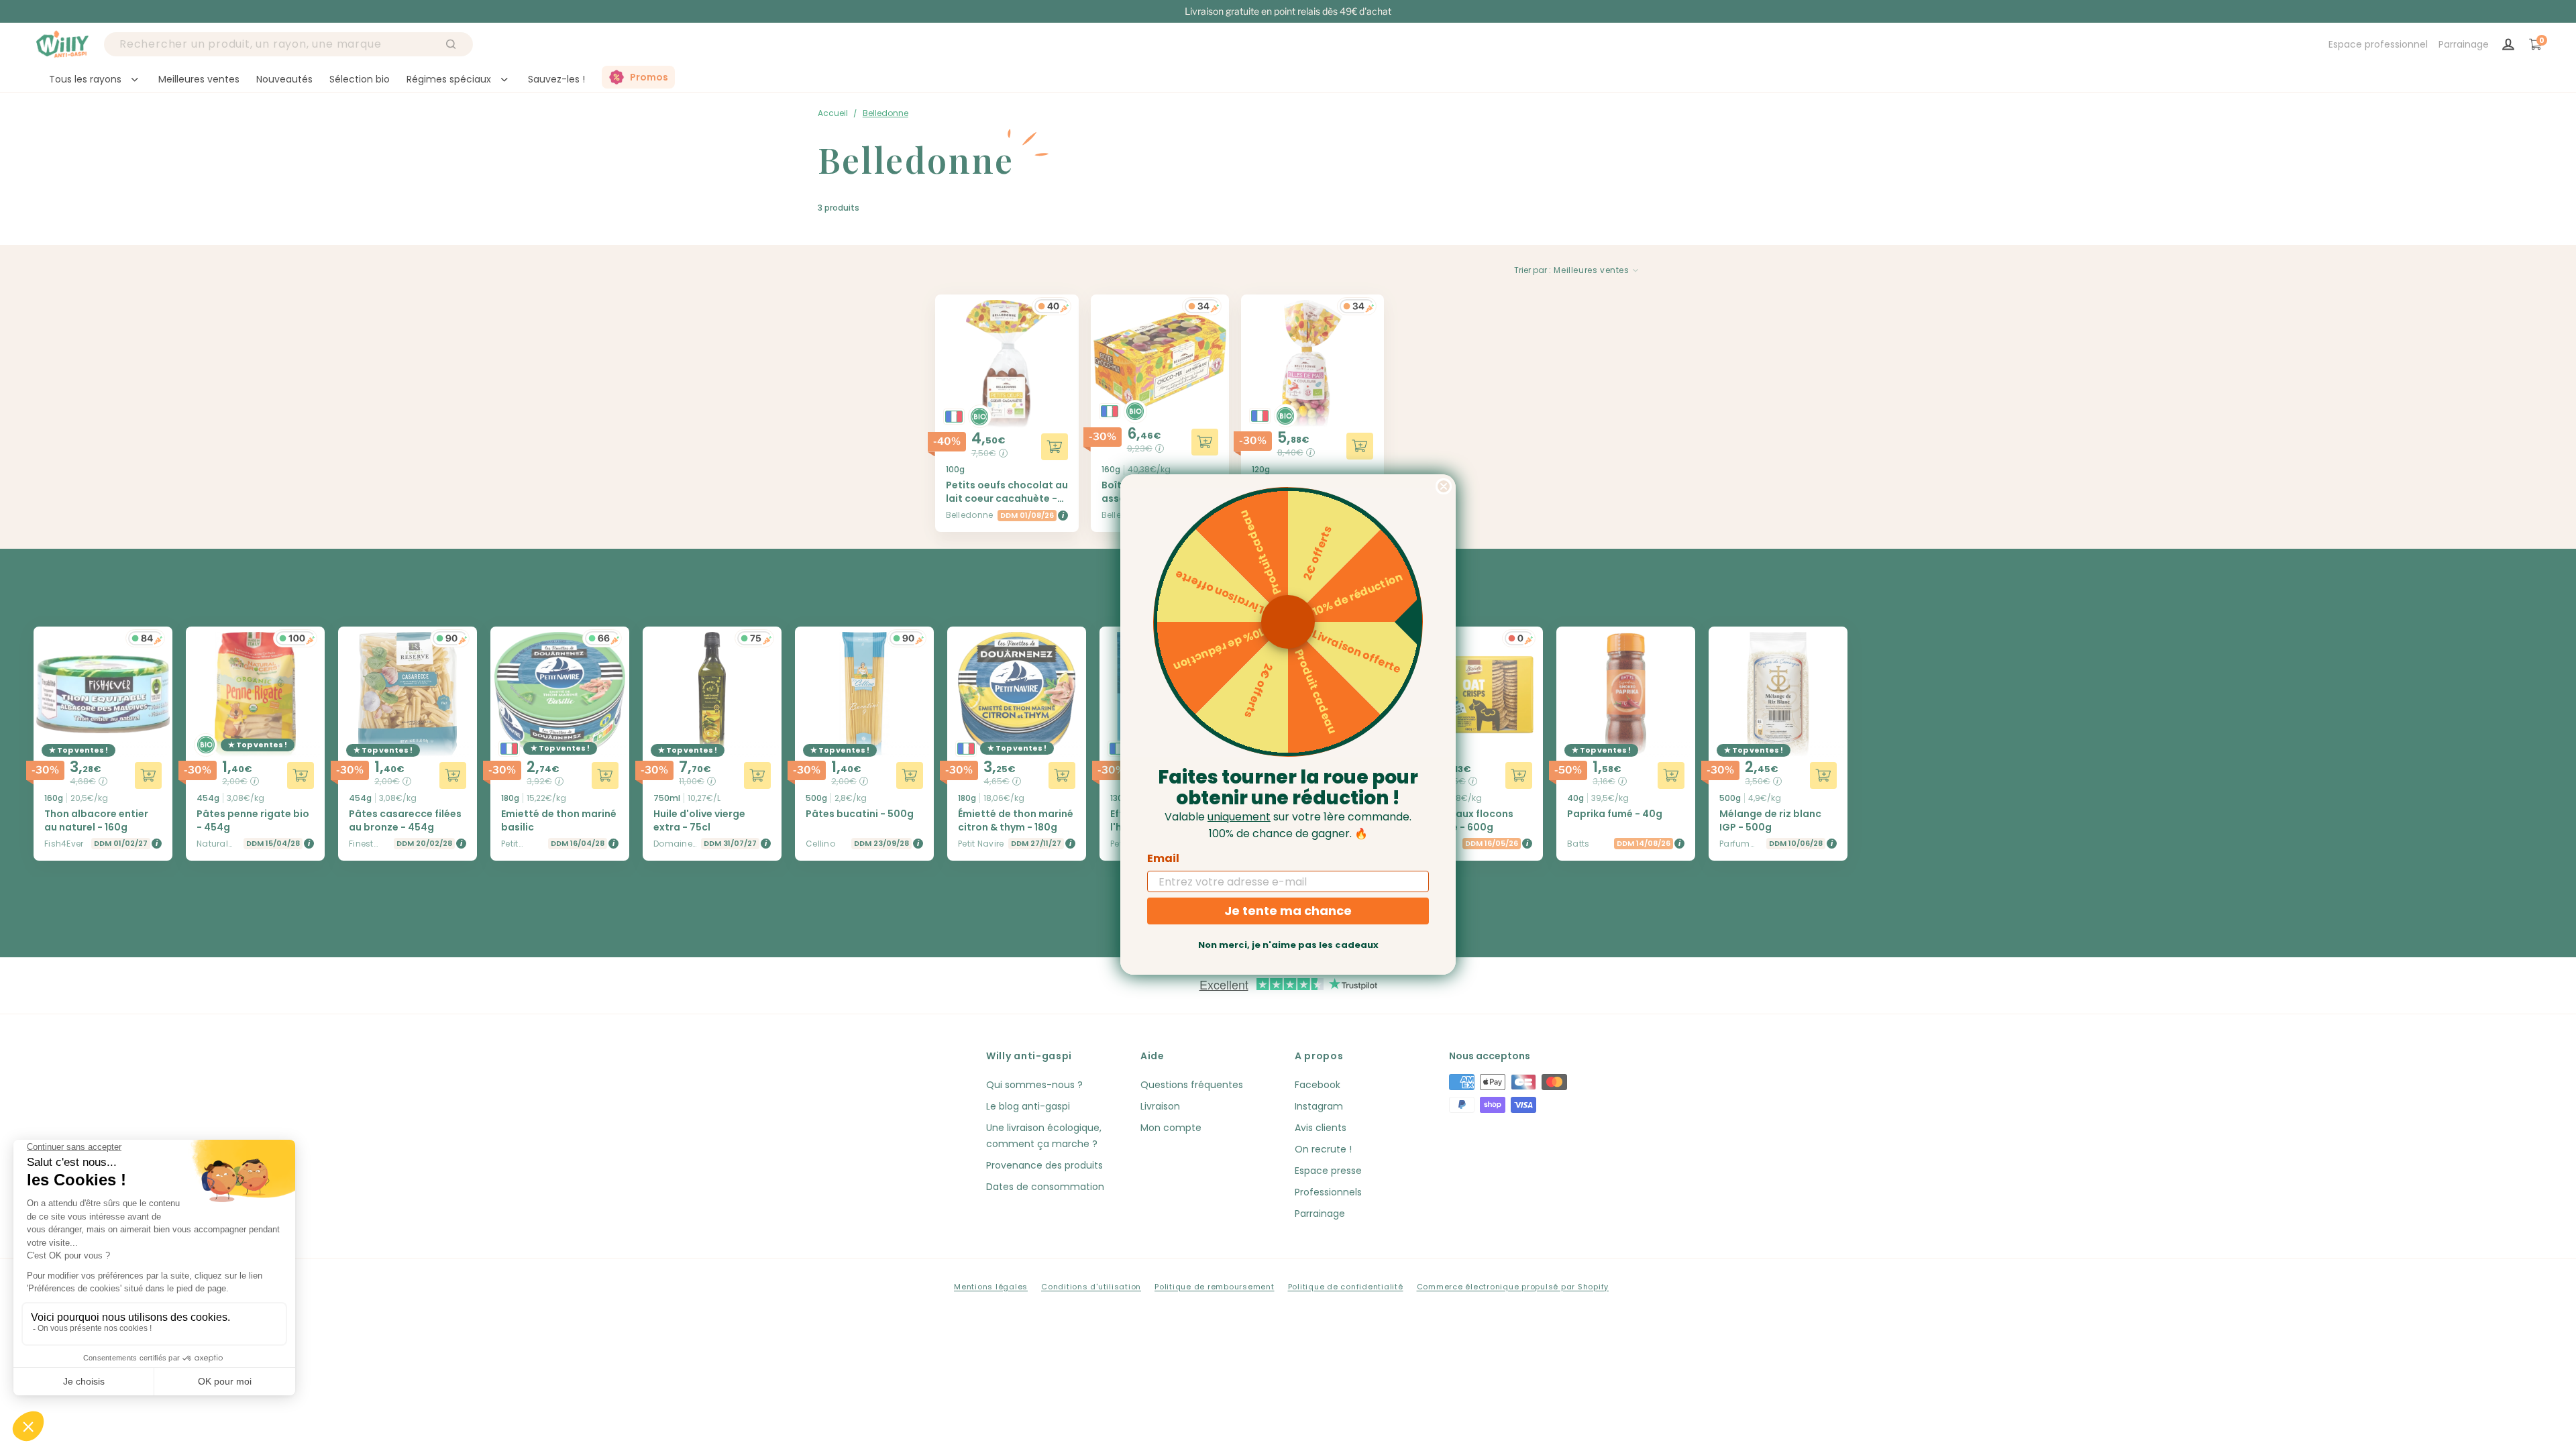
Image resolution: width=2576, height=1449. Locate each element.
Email (1163, 858)
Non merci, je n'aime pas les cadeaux (1288, 945)
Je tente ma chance (1288, 911)
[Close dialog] (1444, 486)
